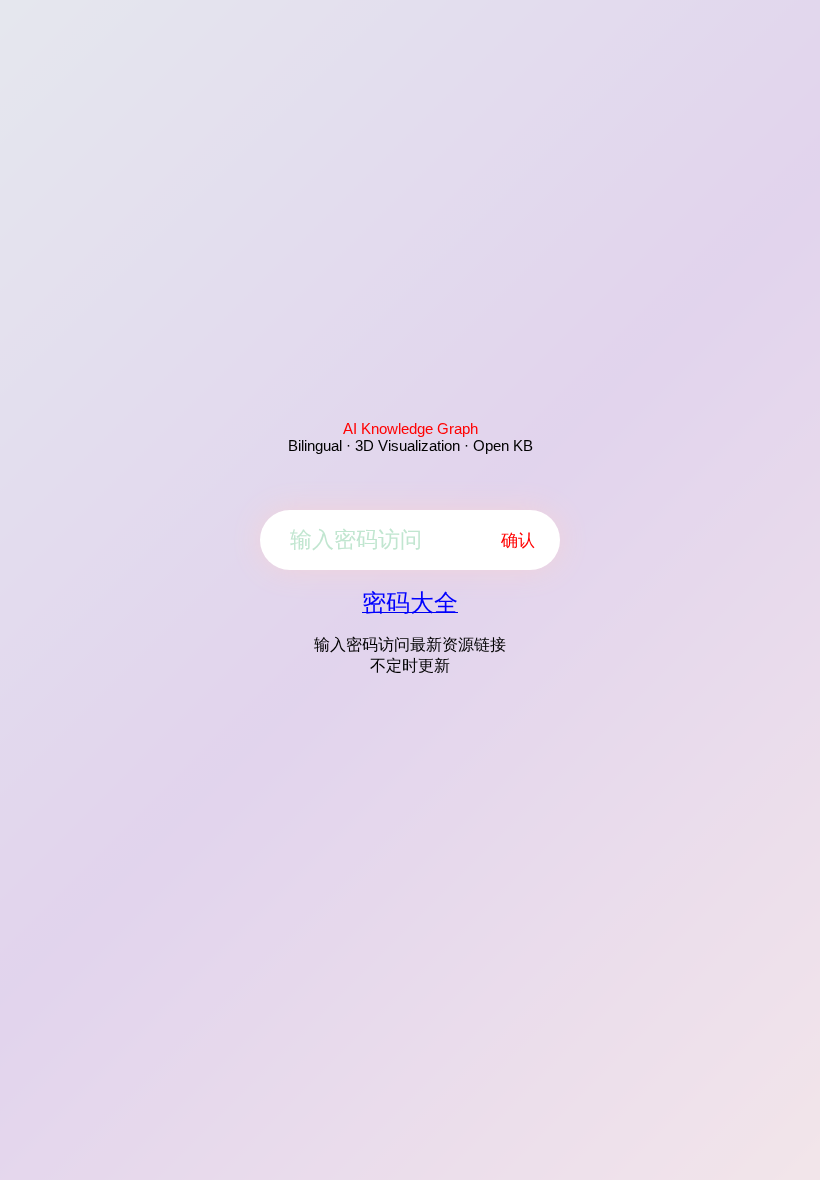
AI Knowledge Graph (410, 428)
